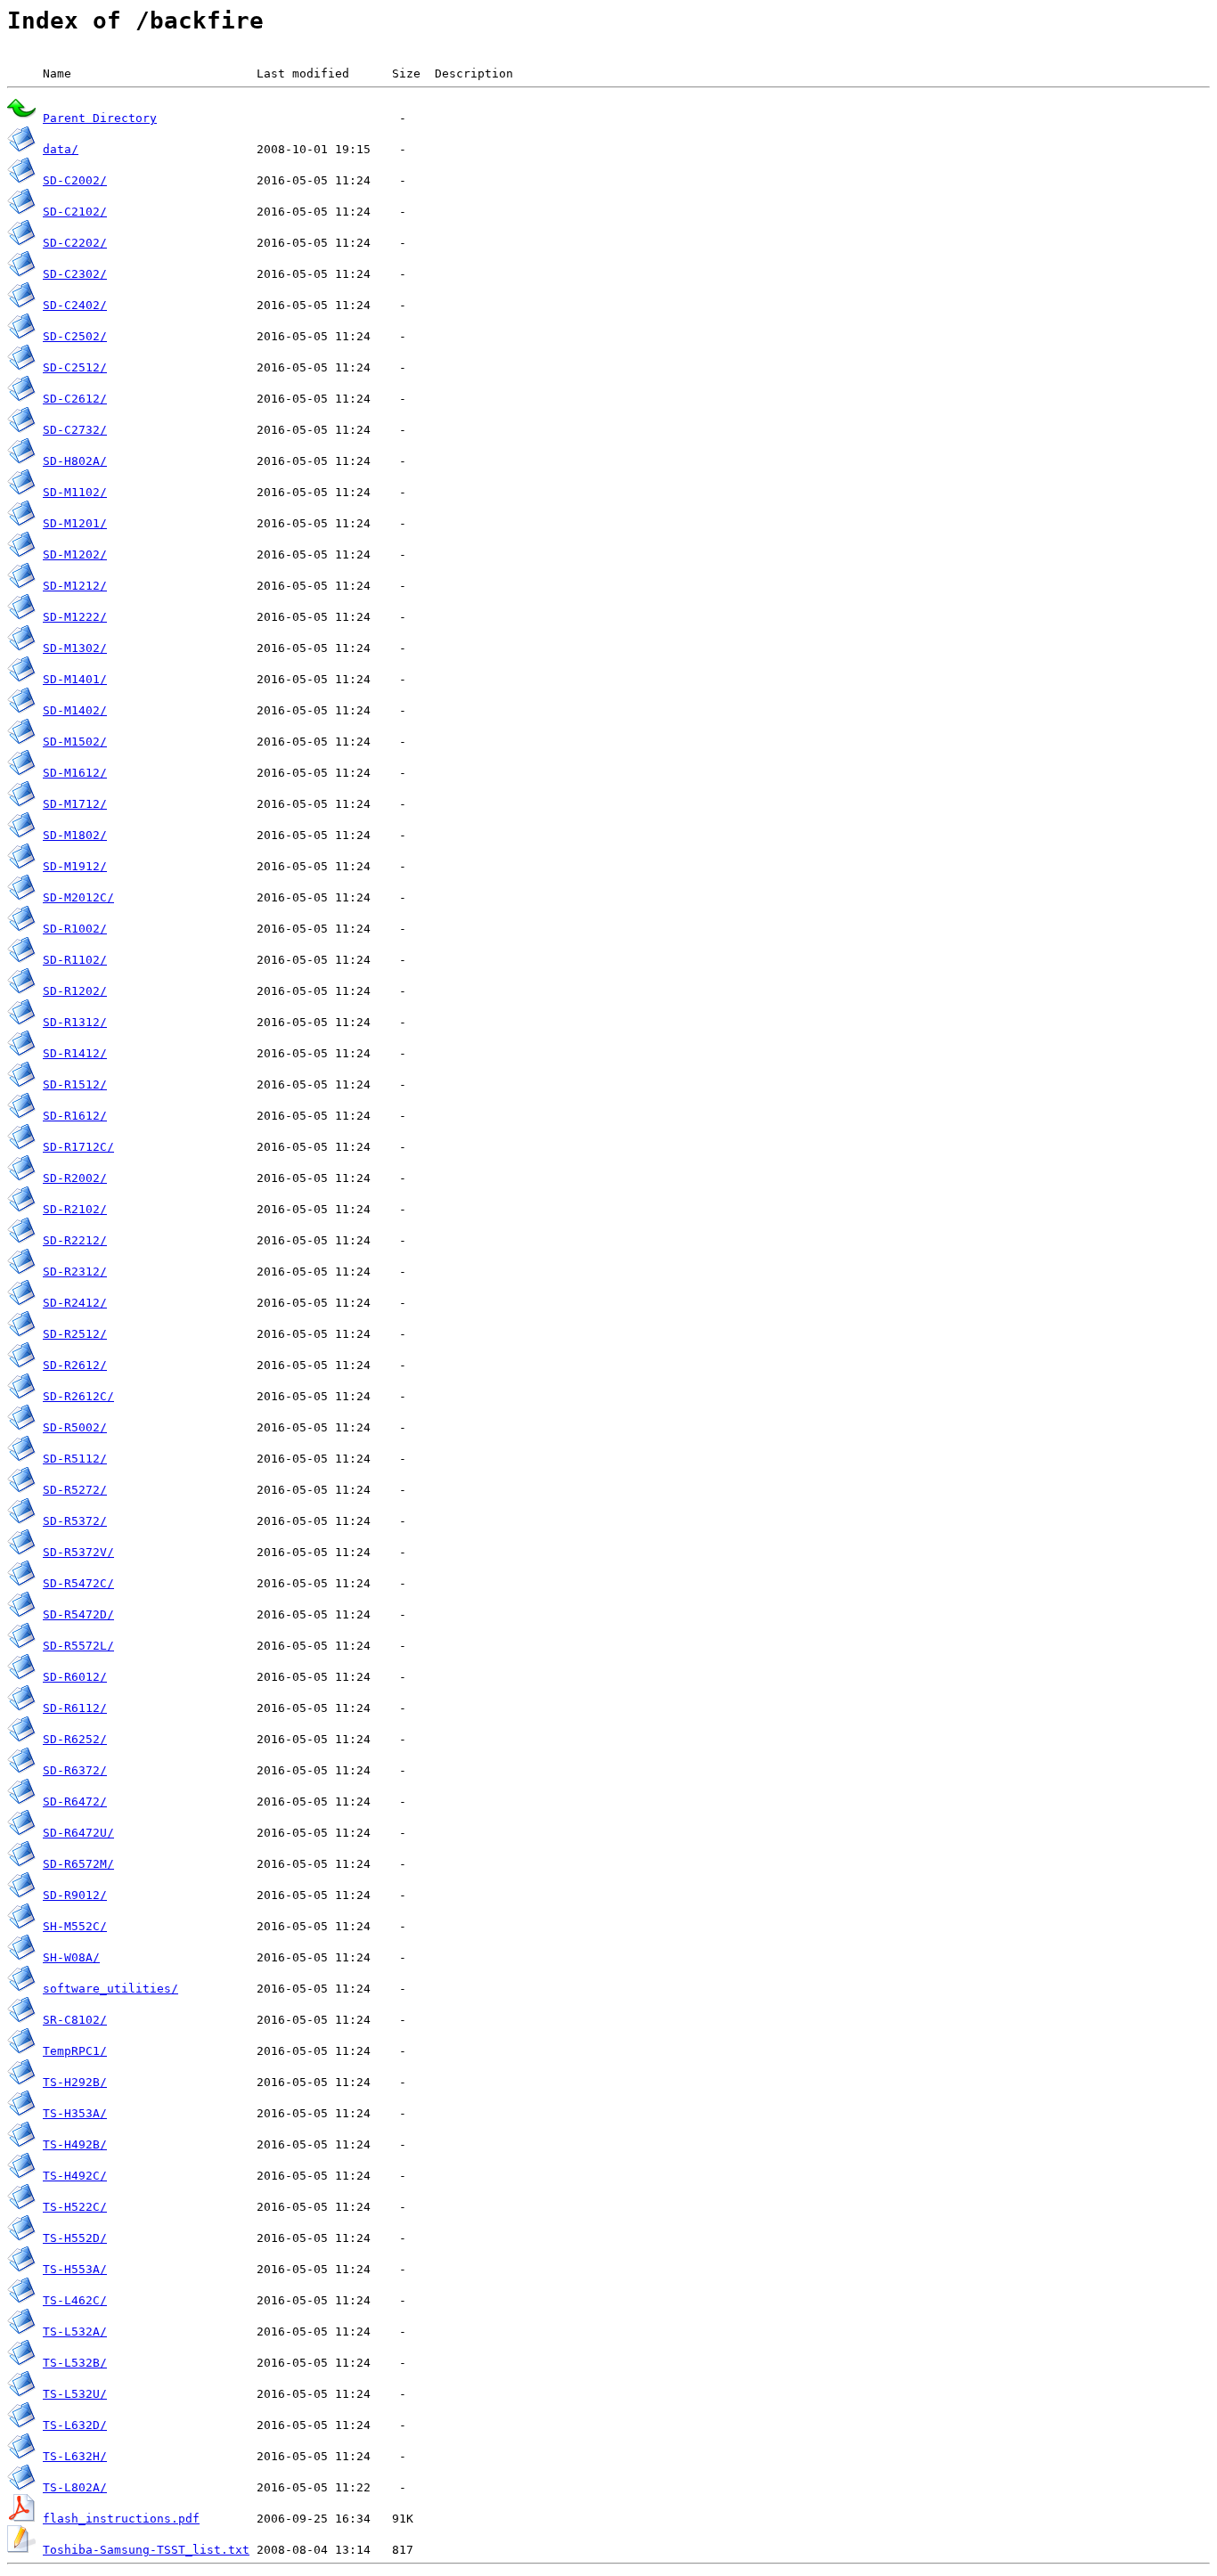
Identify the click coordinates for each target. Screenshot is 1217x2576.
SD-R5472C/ (78, 1583)
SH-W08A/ (71, 1957)
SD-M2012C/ (78, 897)
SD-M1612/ (75, 773)
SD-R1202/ (75, 991)
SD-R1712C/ (78, 1147)
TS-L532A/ (75, 2331)
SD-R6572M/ (78, 1864)
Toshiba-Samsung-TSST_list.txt (146, 2550)
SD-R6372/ (75, 1770)
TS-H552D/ (75, 2238)
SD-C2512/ (75, 367)
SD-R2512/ (75, 1334)
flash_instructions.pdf (121, 2519)
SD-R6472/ (75, 1802)
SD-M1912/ (75, 866)
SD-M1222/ (75, 617)
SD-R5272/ (75, 1490)
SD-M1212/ (75, 586)
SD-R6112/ (75, 1708)
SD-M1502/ (75, 742)
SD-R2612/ (75, 1365)
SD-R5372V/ (78, 1552)
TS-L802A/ (75, 2487)
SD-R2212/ (75, 1240)
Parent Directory (100, 118)
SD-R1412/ (75, 1053)
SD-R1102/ (75, 960)
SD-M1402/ (75, 710)
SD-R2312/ (75, 1272)
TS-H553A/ (75, 2269)
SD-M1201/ (75, 523)
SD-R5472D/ (78, 1614)
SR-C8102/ (75, 2020)
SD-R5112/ (75, 1459)
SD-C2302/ (75, 274)
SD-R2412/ (75, 1303)
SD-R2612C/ (78, 1396)
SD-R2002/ (75, 1178)
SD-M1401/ (75, 679)
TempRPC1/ (75, 2051)
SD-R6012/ (75, 1677)
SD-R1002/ (75, 929)
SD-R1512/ (75, 1084)
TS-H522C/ (75, 2207)
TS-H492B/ (75, 2144)
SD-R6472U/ (78, 1833)
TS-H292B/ (75, 2082)
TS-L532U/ (75, 2394)
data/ (61, 149)
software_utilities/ (110, 1989)
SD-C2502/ (75, 336)
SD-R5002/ (75, 1427)
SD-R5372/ (75, 1521)
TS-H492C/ (75, 2176)
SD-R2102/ (75, 1209)
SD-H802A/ (75, 461)
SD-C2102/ (75, 212)
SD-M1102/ (75, 492)
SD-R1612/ (75, 1116)
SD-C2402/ (75, 305)
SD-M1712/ (75, 804)
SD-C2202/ (75, 243)
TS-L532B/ (75, 2363)
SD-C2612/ (75, 399)
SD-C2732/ (75, 430)
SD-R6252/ (75, 1739)
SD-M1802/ (75, 835)
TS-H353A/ (75, 2113)
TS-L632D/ (75, 2425)
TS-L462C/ (75, 2300)
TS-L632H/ (75, 2456)
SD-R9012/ (75, 1895)
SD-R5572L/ (78, 1646)
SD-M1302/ (75, 648)
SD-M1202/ (75, 554)
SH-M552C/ (75, 1926)
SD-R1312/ (75, 1022)
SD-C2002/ (75, 180)
